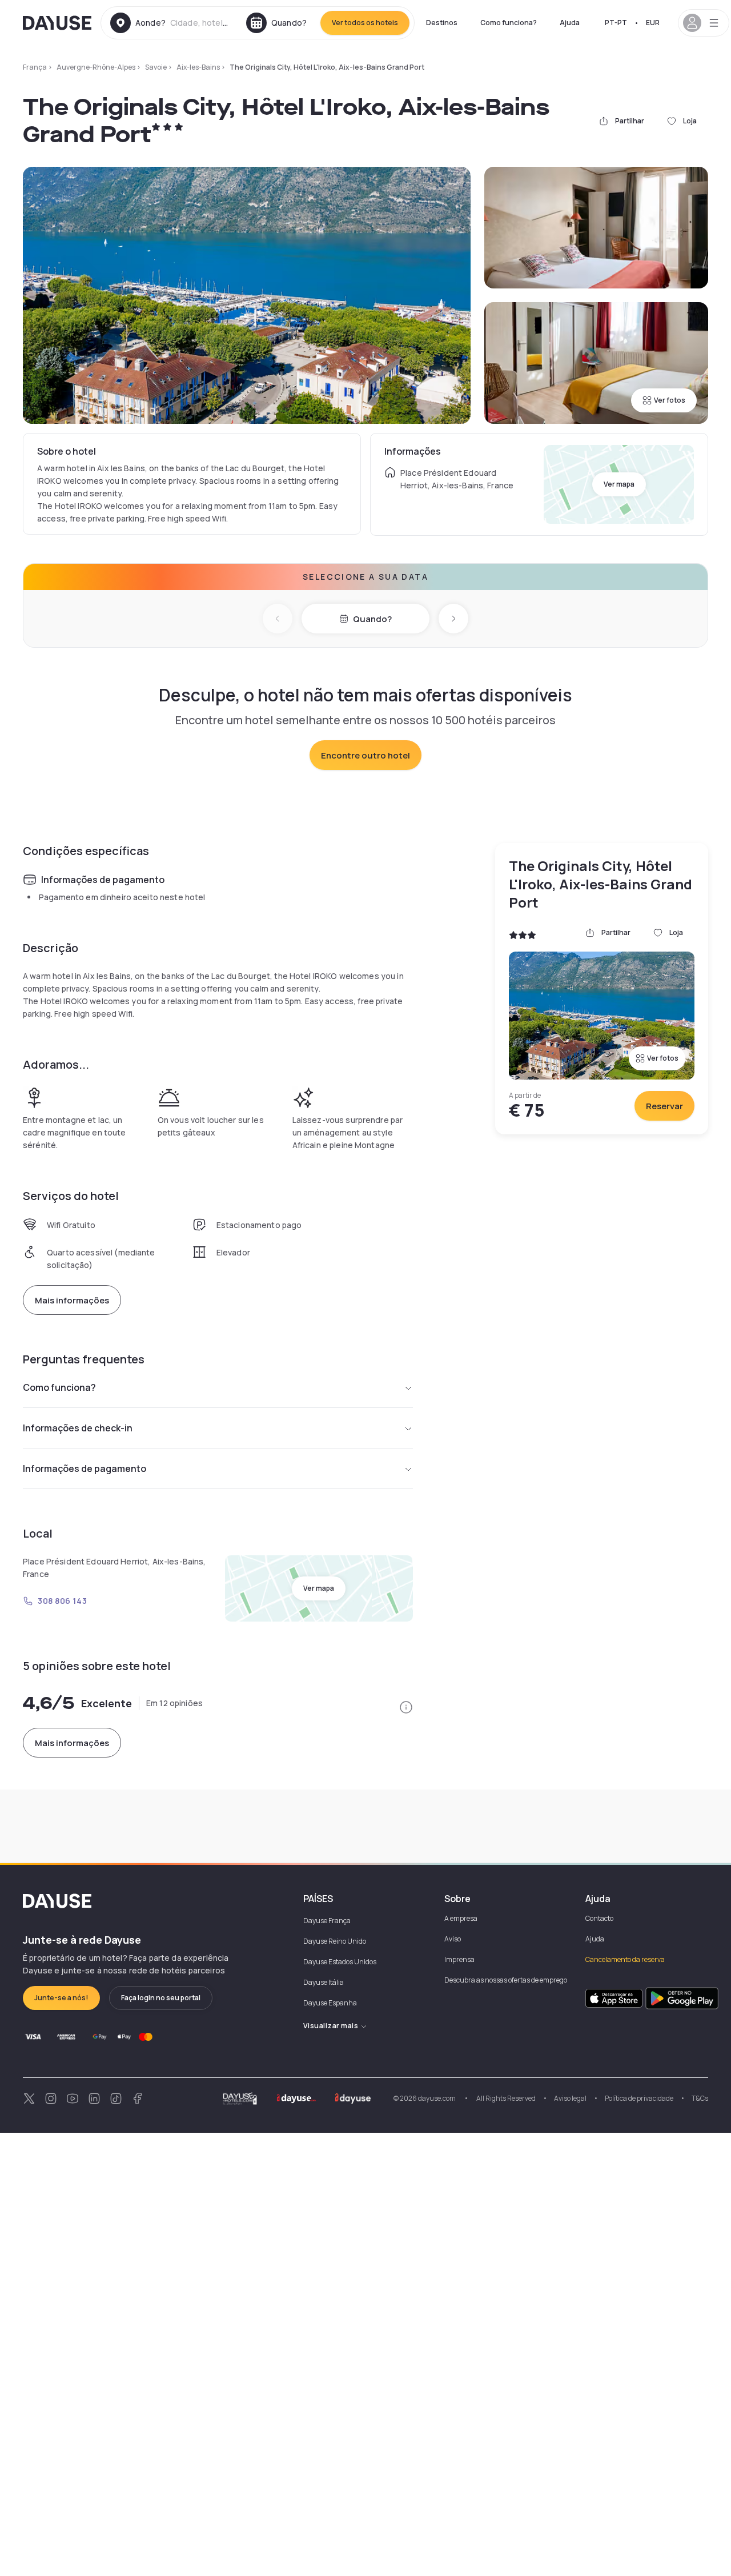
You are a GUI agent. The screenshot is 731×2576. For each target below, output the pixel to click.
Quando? (372, 619)
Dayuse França (327, 1921)
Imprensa (459, 1959)
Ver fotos (670, 400)
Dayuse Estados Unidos (340, 1962)
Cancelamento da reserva (625, 1959)
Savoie (156, 67)
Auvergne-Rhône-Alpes (96, 67)
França (35, 67)
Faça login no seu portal (161, 1998)
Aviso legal (570, 2098)
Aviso (453, 1939)
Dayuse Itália (324, 1982)
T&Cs (700, 2098)
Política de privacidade (639, 2098)
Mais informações (72, 1300)
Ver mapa (619, 484)
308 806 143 (62, 1601)
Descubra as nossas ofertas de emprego (506, 1980)
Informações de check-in (78, 1428)
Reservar (664, 1106)
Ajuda (570, 23)
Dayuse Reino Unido (335, 1941)
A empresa (461, 1918)
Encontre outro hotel (365, 755)
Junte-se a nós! (61, 1998)
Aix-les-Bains (198, 67)
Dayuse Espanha (330, 2003)
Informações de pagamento (85, 1468)
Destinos (442, 23)
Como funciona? (509, 23)
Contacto (599, 1918)
